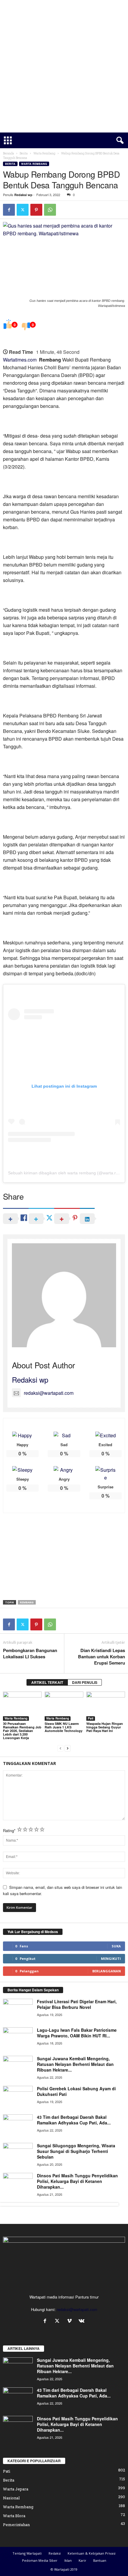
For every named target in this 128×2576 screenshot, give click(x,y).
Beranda (8, 153)
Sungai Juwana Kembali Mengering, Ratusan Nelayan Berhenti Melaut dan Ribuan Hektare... (75, 2064)
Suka (116, 1946)
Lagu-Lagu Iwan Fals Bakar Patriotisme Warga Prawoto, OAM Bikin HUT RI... (77, 2033)
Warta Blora (14, 2516)
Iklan (68, 2560)
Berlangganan (107, 1971)
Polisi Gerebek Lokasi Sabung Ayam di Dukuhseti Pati (76, 2091)
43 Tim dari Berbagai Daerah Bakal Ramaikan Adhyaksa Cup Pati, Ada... (74, 2120)
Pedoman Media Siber (40, 2560)
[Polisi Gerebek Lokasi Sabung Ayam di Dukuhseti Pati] (18, 2097)
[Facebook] (9, 210)
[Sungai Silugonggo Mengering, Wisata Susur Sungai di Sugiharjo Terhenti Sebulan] (18, 2154)
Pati (91, 1718)
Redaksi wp (23, 195)
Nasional (11, 2498)
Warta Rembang (44, 153)
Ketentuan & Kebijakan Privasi (92, 2553)
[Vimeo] (71, 2321)
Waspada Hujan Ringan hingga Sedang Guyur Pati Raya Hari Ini (105, 1727)
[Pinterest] (36, 210)
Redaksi (55, 2553)
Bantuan (100, 2560)
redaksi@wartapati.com (49, 1393)
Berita (24, 153)
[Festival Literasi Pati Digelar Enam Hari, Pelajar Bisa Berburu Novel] (18, 2010)
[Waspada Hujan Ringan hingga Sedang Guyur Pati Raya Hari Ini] (106, 1706)
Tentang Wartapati (27, 2553)
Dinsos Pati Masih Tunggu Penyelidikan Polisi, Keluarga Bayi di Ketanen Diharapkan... (77, 2181)
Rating (9, 1830)
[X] (23, 210)
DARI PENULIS (85, 1682)
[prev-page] (60, 1748)
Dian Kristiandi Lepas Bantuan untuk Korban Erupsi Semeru (102, 1657)
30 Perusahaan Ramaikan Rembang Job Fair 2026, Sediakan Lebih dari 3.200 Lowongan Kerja (22, 1731)
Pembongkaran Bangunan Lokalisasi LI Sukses (30, 1654)
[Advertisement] (64, 66)
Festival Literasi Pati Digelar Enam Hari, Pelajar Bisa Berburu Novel (77, 2004)
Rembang (27, 1602)
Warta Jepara (16, 2489)
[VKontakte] (82, 2321)
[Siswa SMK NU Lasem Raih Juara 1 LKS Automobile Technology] (64, 1706)
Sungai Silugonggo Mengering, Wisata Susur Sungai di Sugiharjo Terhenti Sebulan (76, 2151)
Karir (82, 2560)
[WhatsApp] (50, 210)
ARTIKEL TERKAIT (47, 1682)
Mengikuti (111, 1959)
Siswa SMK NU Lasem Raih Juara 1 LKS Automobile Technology (64, 1727)
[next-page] (68, 1748)
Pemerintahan (16, 2525)
